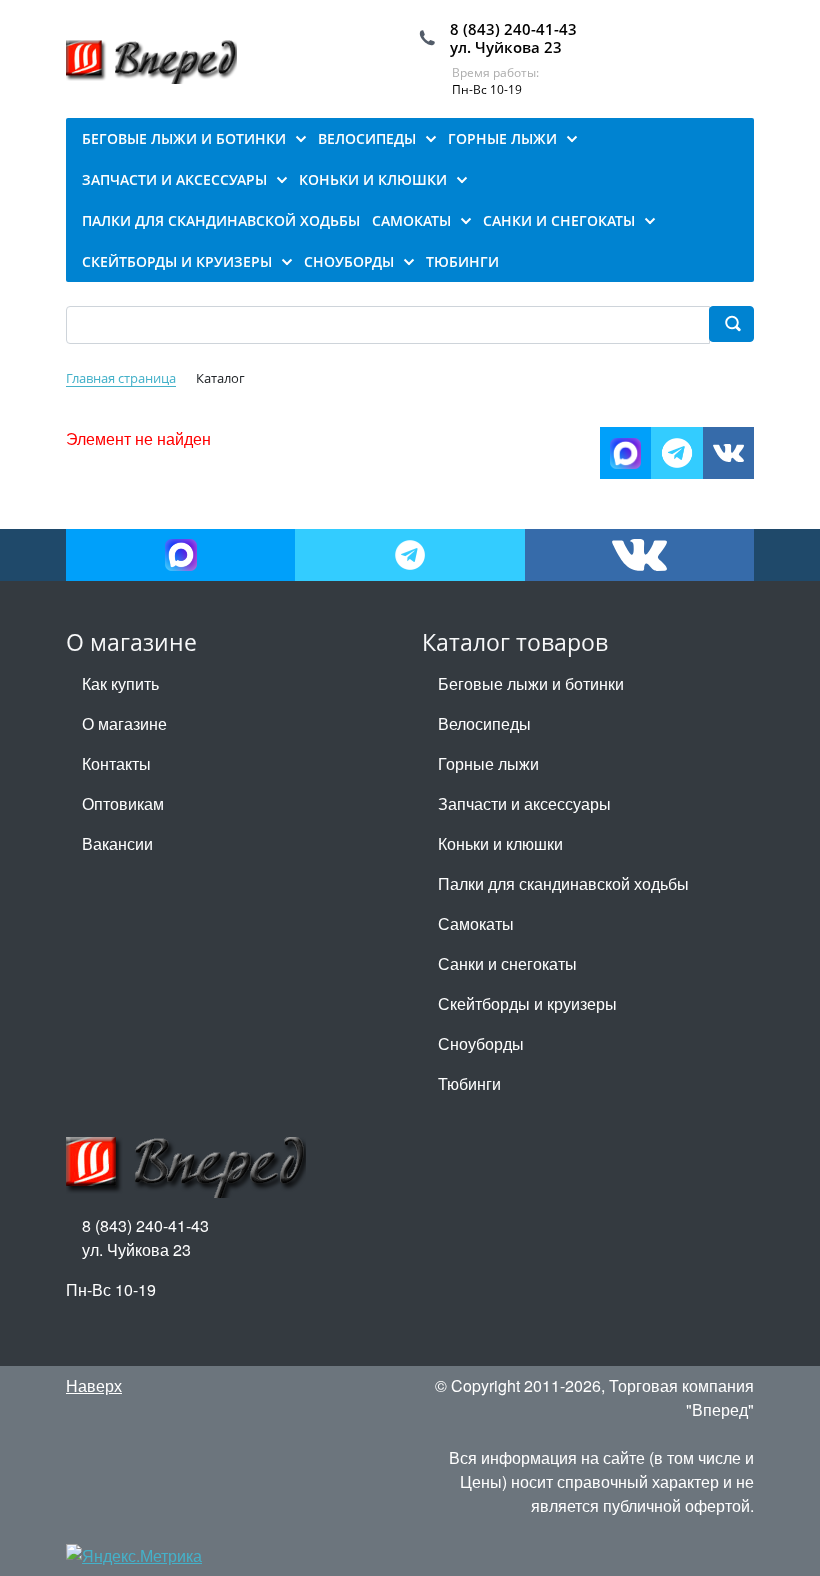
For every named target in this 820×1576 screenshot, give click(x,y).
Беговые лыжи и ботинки (531, 683)
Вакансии (117, 843)
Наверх (94, 1385)
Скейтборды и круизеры (527, 1003)
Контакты (116, 763)
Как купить (120, 683)
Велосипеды (484, 723)
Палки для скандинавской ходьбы (563, 883)
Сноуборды (481, 1043)
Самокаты (476, 923)
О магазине (124, 723)
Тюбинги (469, 1083)
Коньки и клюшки (500, 843)
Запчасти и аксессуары (524, 803)
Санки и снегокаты (507, 963)
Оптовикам (123, 803)
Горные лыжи (488, 763)
